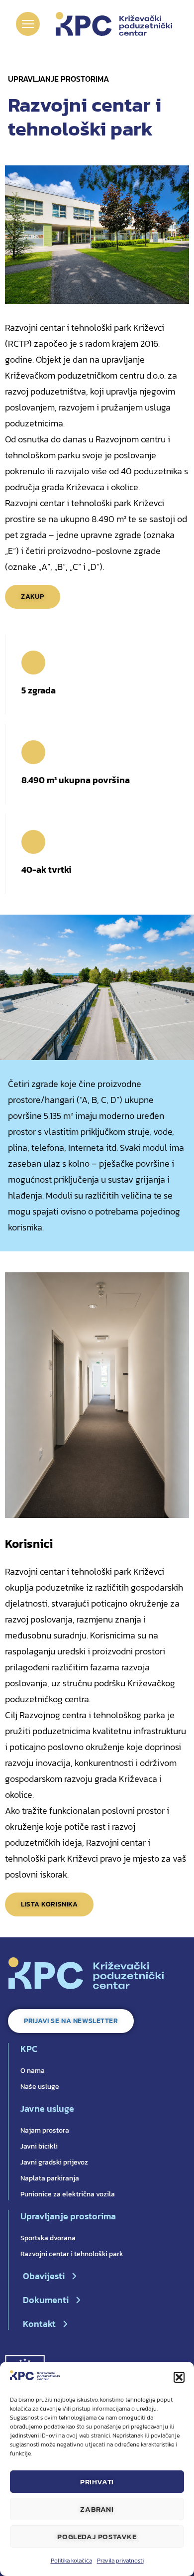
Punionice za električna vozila (68, 2194)
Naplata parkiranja (50, 2178)
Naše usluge (40, 2087)
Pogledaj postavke (97, 2536)
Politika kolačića (71, 2561)
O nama (33, 2071)
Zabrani (97, 2509)
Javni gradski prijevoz (54, 2162)
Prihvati (97, 2482)
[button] (179, 2377)
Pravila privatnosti (120, 2561)
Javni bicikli (39, 2146)
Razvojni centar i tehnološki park (72, 2254)
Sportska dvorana (48, 2238)
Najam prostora (45, 2130)
